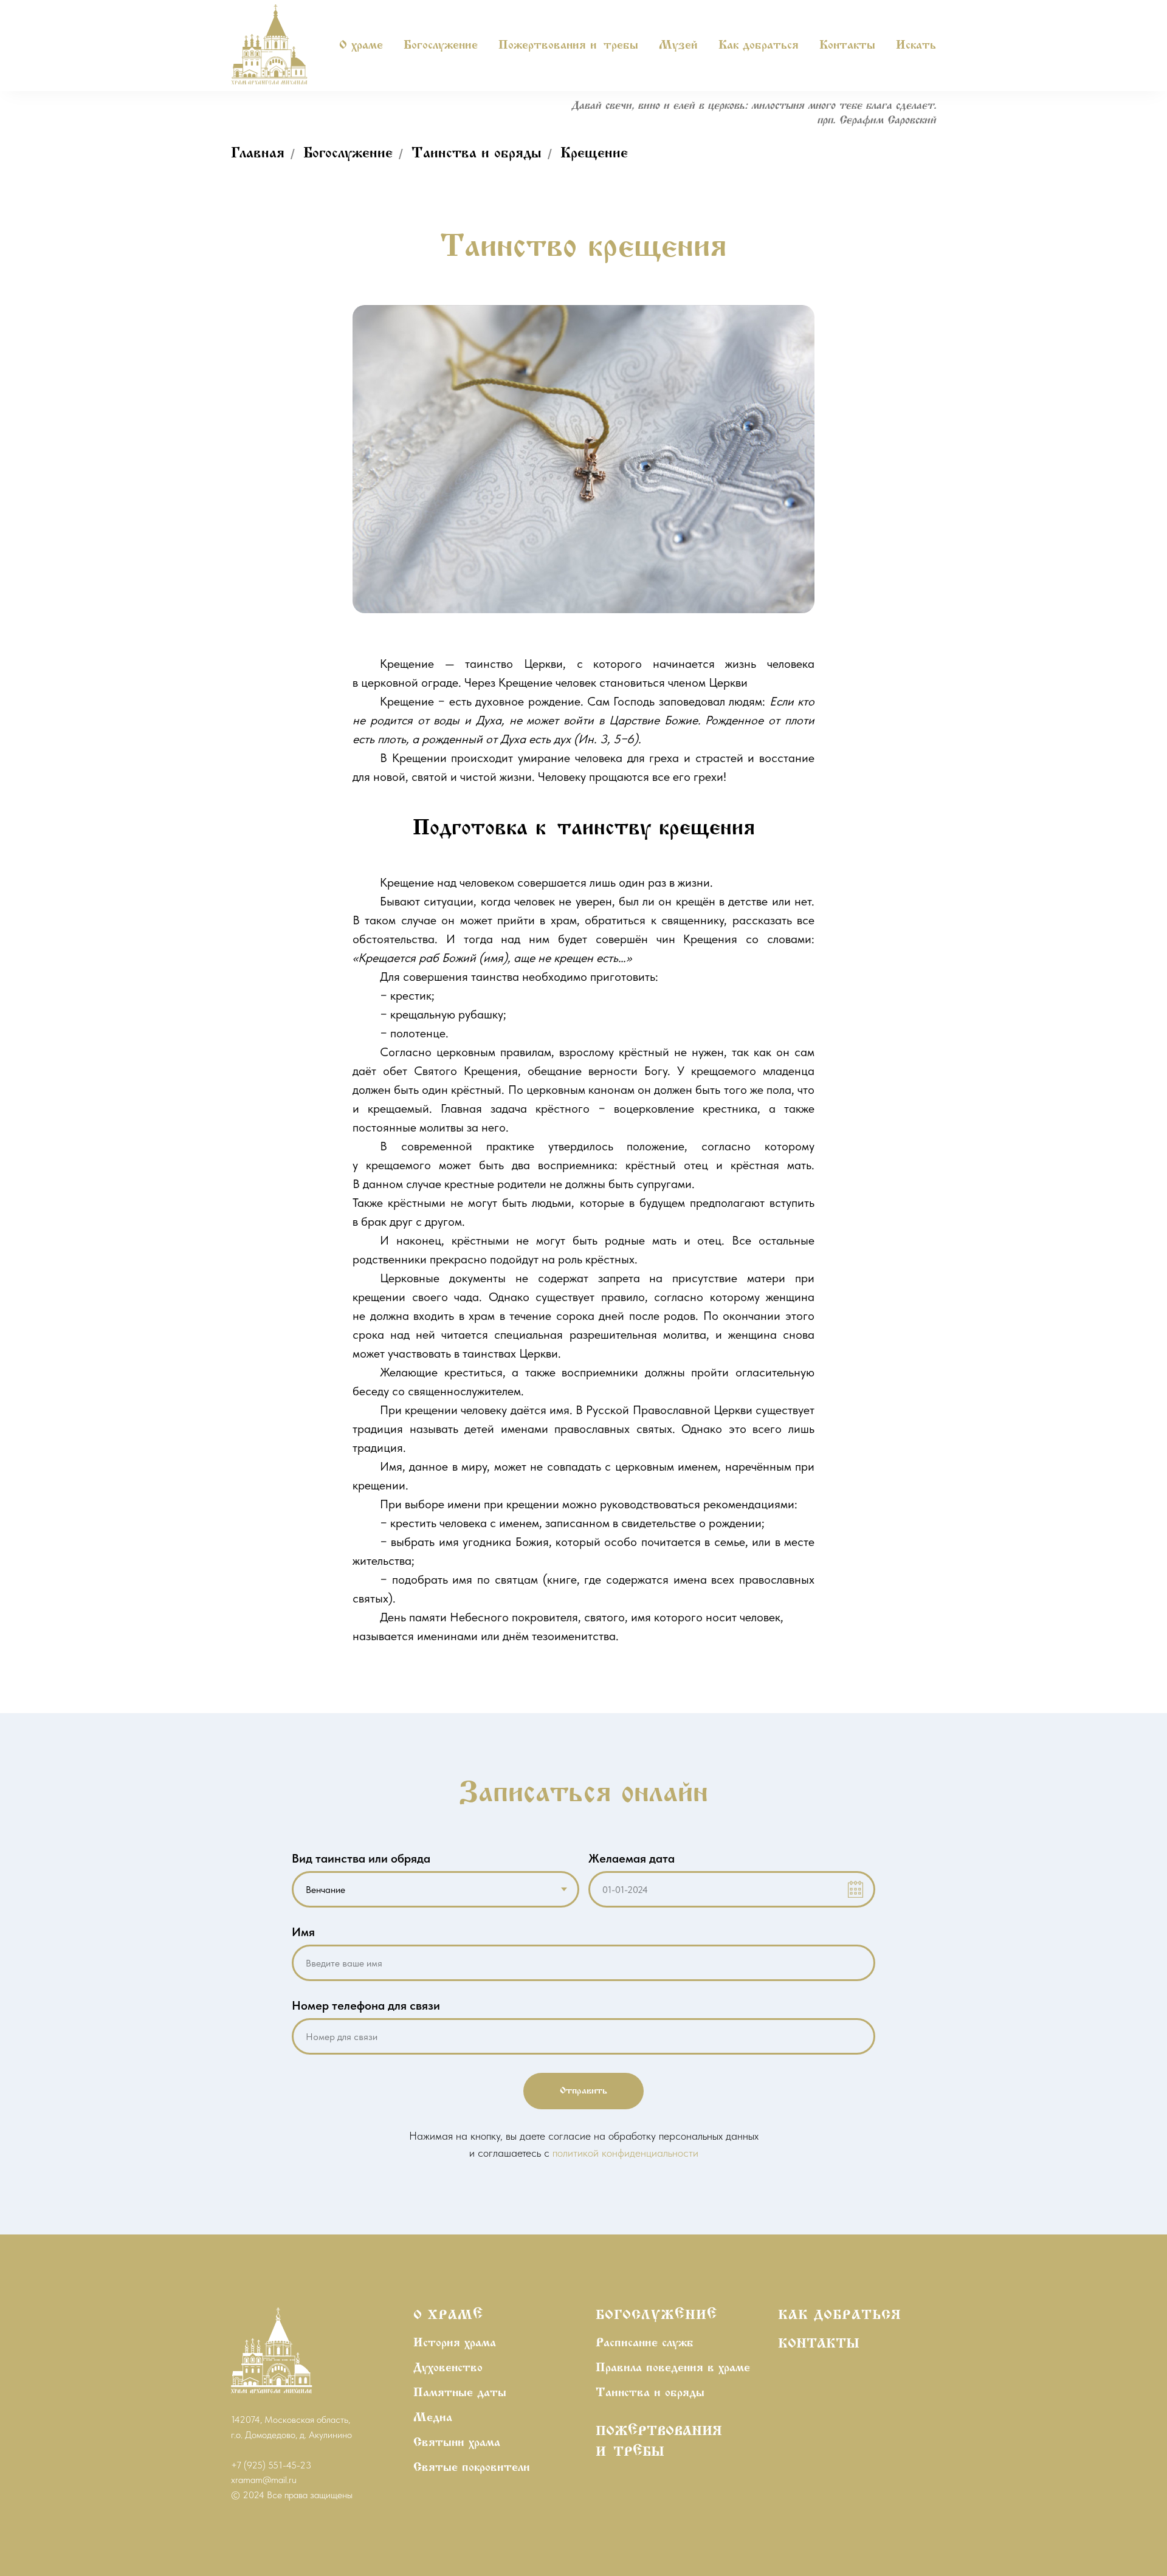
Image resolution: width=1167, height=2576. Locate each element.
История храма (455, 2343)
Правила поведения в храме (673, 2368)
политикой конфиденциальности (625, 2153)
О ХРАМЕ (448, 2316)
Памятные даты (460, 2393)
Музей (678, 46)
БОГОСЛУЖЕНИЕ (656, 2316)
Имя (303, 1932)
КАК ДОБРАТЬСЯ (840, 2316)
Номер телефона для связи (366, 2005)
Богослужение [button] (441, 46)
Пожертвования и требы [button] (568, 46)
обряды (685, 2393)
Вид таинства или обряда (361, 1858)
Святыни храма (457, 2443)
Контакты (847, 46)
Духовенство (448, 2368)
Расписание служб (645, 2343)
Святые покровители (472, 2468)
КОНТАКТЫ (819, 2344)
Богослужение (348, 154)
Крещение (594, 154)
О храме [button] (361, 46)
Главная (258, 154)
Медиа (433, 2418)
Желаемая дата (632, 1858)
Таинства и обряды (477, 154)
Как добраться (759, 46)
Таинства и (628, 2393)
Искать (916, 46)
